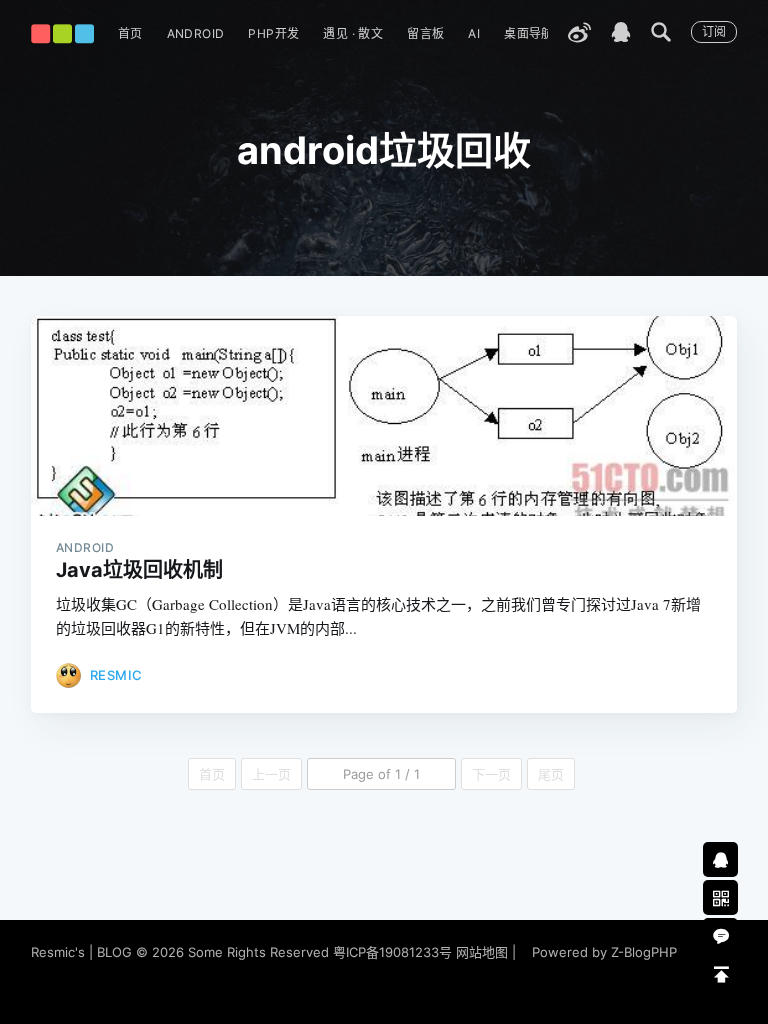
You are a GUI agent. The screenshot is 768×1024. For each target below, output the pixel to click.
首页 (130, 33)
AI (474, 33)
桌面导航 (529, 33)
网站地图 (482, 952)
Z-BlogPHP (644, 952)
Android (196, 33)
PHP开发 (273, 33)
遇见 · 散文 (353, 33)
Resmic (116, 675)
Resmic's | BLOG (83, 952)
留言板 (425, 33)
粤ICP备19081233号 (392, 952)
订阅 (714, 31)
